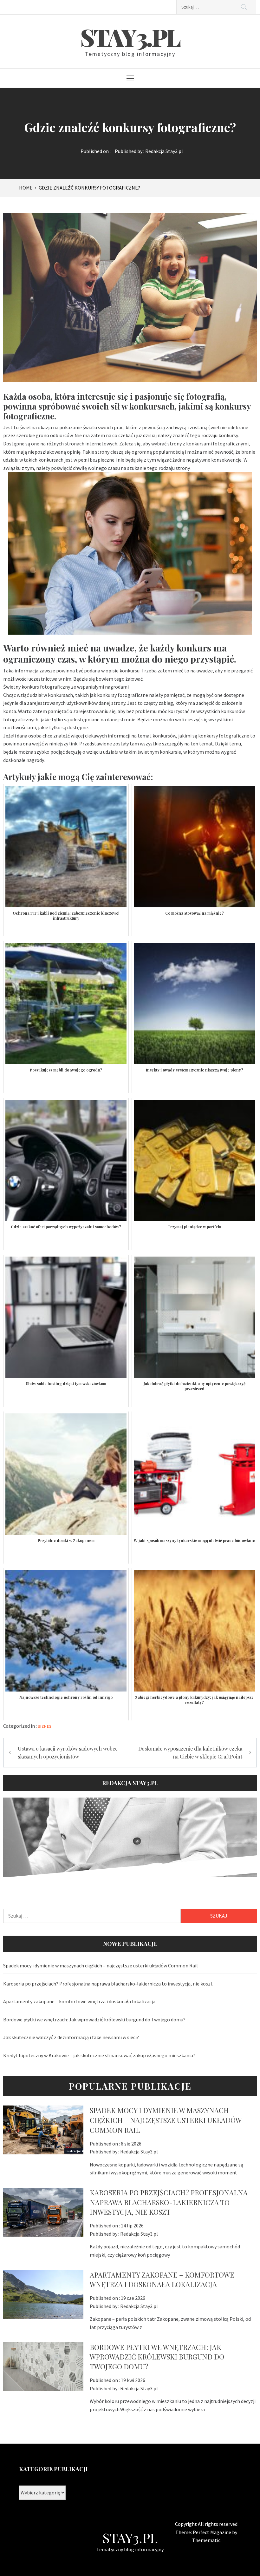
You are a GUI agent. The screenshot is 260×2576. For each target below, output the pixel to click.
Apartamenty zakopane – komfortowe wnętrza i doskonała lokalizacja (79, 2001)
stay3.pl (130, 37)
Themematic (206, 2540)
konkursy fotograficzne (224, 736)
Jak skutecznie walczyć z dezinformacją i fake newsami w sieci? (71, 2037)
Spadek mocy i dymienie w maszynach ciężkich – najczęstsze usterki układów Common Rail (101, 1965)
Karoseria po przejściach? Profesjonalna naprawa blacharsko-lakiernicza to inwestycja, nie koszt (108, 1984)
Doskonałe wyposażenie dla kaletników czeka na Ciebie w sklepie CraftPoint (190, 1753)
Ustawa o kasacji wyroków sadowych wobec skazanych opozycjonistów (68, 1753)
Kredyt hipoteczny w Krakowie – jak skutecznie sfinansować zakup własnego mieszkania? (99, 2055)
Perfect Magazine (212, 2532)
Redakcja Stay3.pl (164, 151)
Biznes (45, 1726)
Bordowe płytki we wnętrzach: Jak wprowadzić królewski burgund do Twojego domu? (94, 2019)
